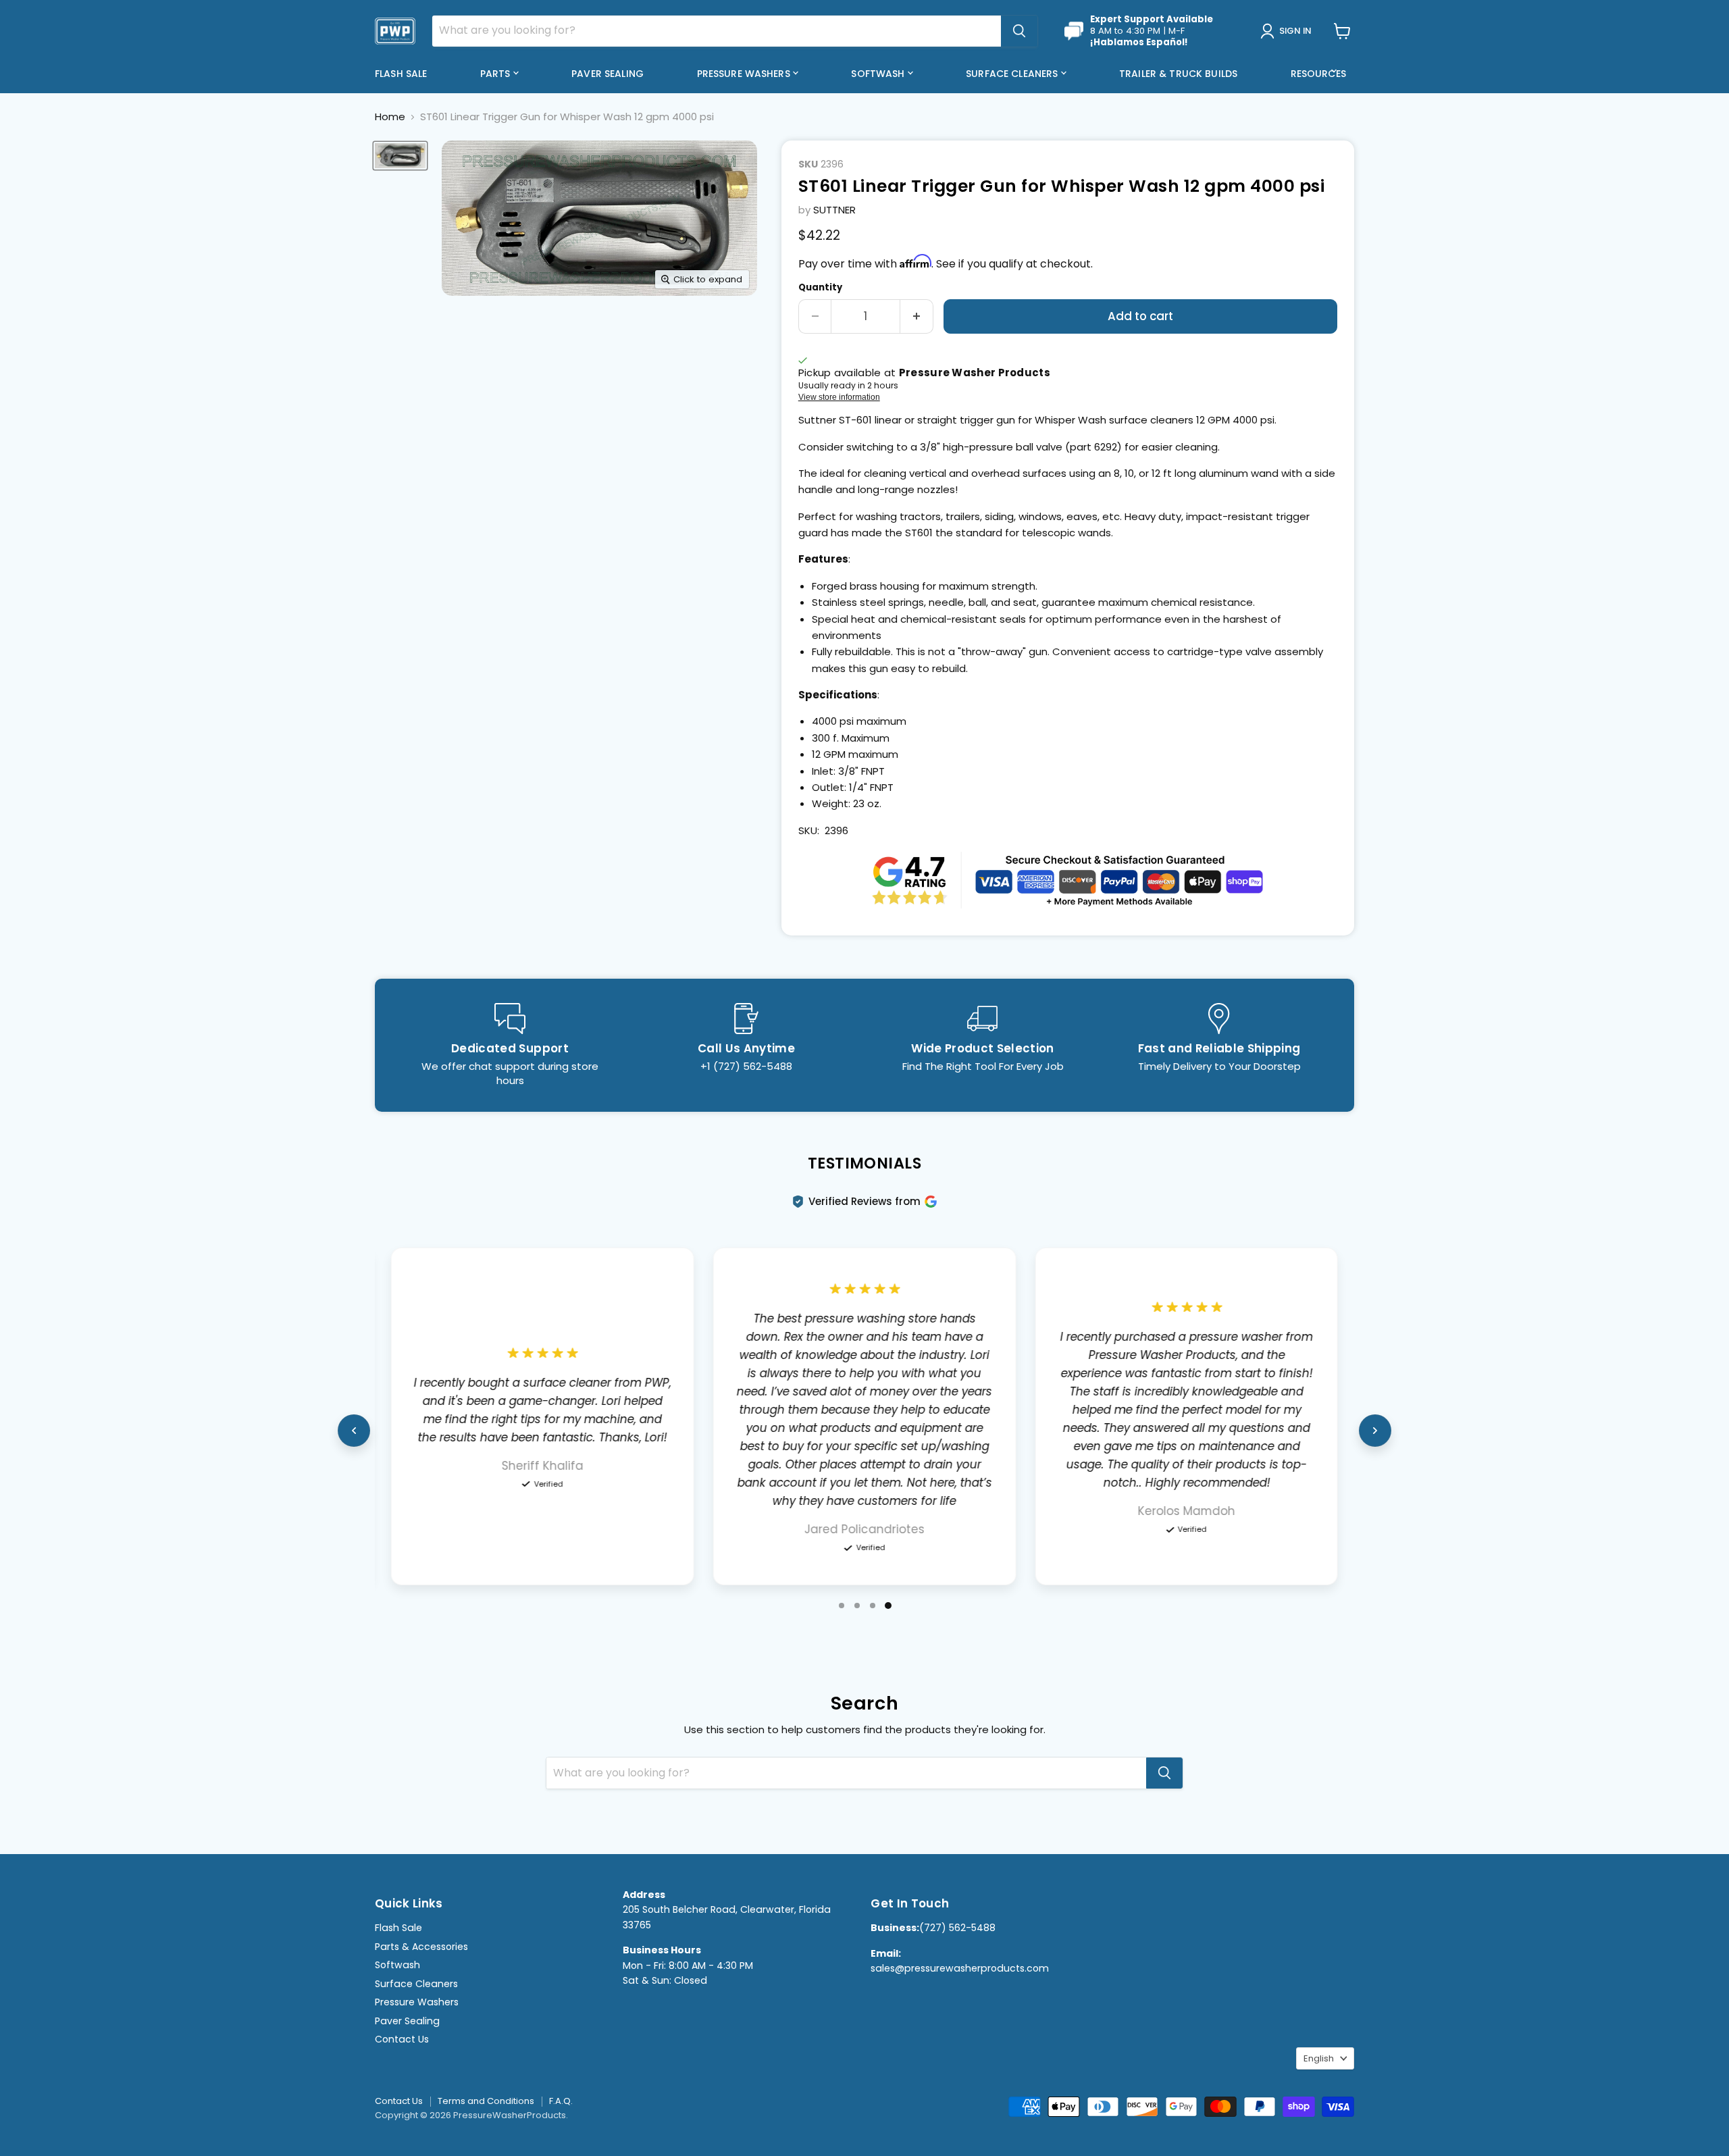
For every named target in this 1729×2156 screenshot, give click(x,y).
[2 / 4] (857, 1606)
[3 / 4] (873, 1606)
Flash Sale (401, 74)
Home (390, 117)
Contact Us (402, 2039)
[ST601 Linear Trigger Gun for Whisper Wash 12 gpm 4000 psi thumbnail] (400, 156)
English (1319, 2058)
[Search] (1019, 31)
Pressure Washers (745, 74)
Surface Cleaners (1013, 74)
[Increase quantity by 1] (917, 316)
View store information (839, 397)
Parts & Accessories (421, 1947)
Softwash (879, 74)
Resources (1320, 74)
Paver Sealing (608, 74)
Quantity (820, 287)
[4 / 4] (888, 1606)
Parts (497, 74)
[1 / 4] (842, 1606)
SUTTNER (834, 210)
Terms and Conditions (486, 2101)
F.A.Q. (561, 2101)
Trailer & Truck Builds (1178, 74)
